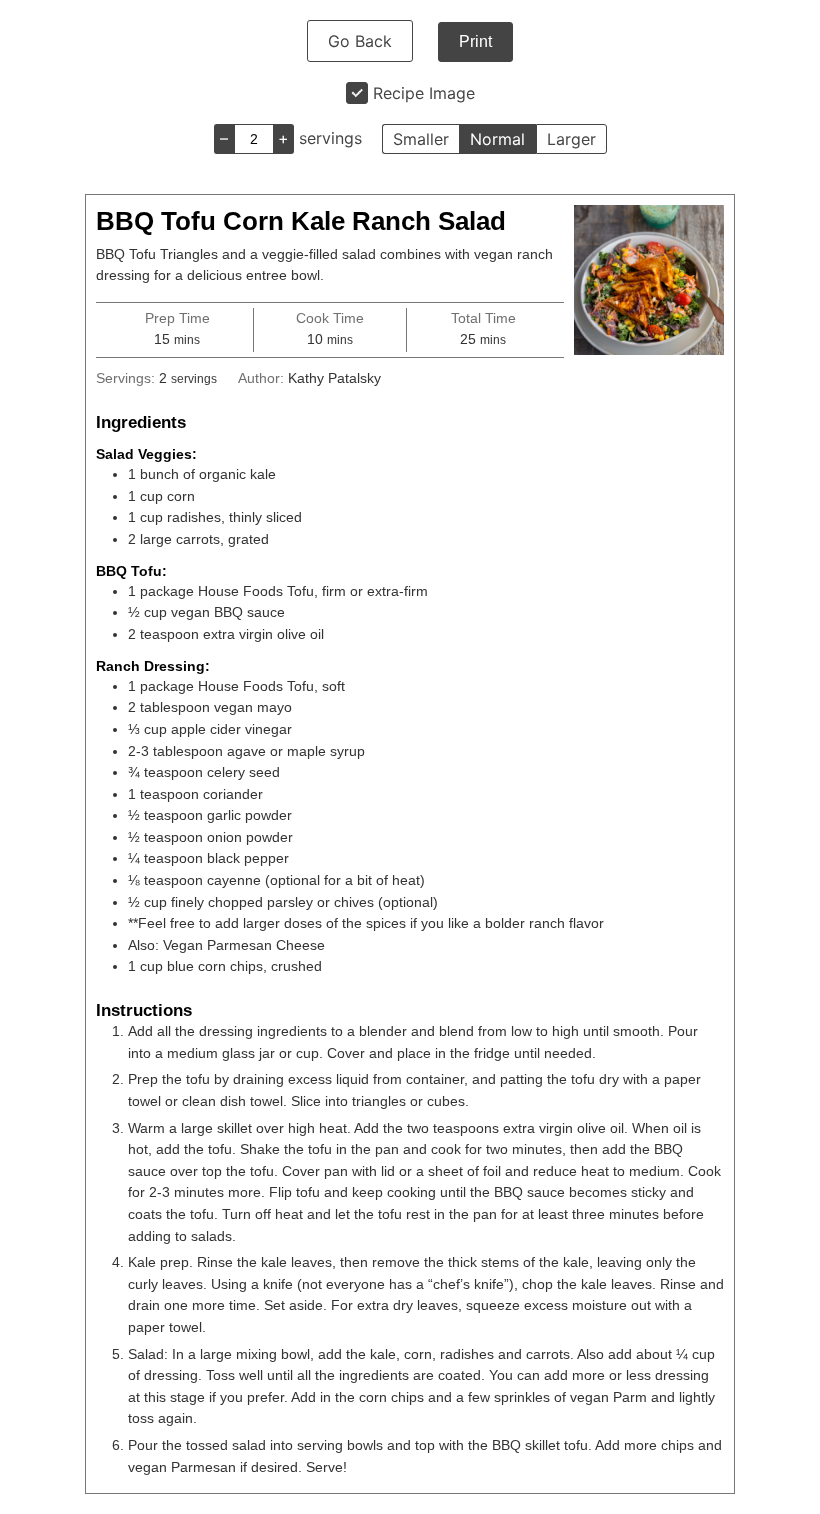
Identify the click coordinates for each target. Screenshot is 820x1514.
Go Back (360, 41)
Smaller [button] (421, 139)
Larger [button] (571, 139)
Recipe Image (424, 93)
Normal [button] (497, 139)
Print (475, 41)
